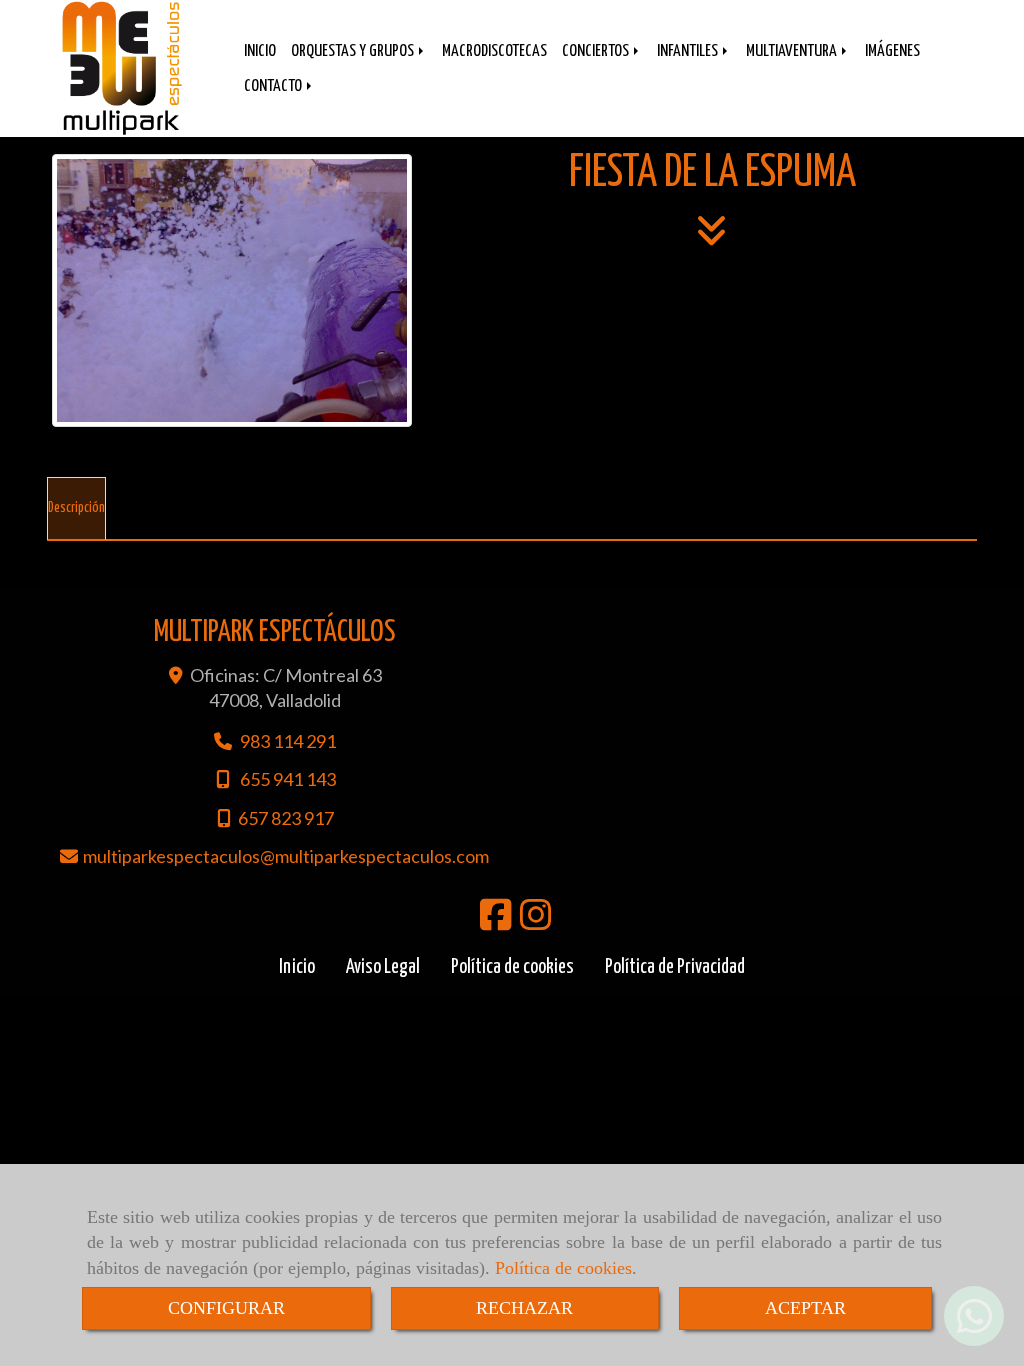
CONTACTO (274, 86)
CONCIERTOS (597, 51)
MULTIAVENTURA (793, 51)
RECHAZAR (524, 1308)
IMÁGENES (892, 51)
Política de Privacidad (675, 967)
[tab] (76, 509)
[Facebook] (496, 921)
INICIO (260, 51)
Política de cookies (563, 1268)
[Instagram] (536, 921)
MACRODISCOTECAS (494, 51)
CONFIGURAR (226, 1308)
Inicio (297, 967)
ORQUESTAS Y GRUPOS (354, 51)
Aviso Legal (383, 967)
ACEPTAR (805, 1308)
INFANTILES (689, 51)
